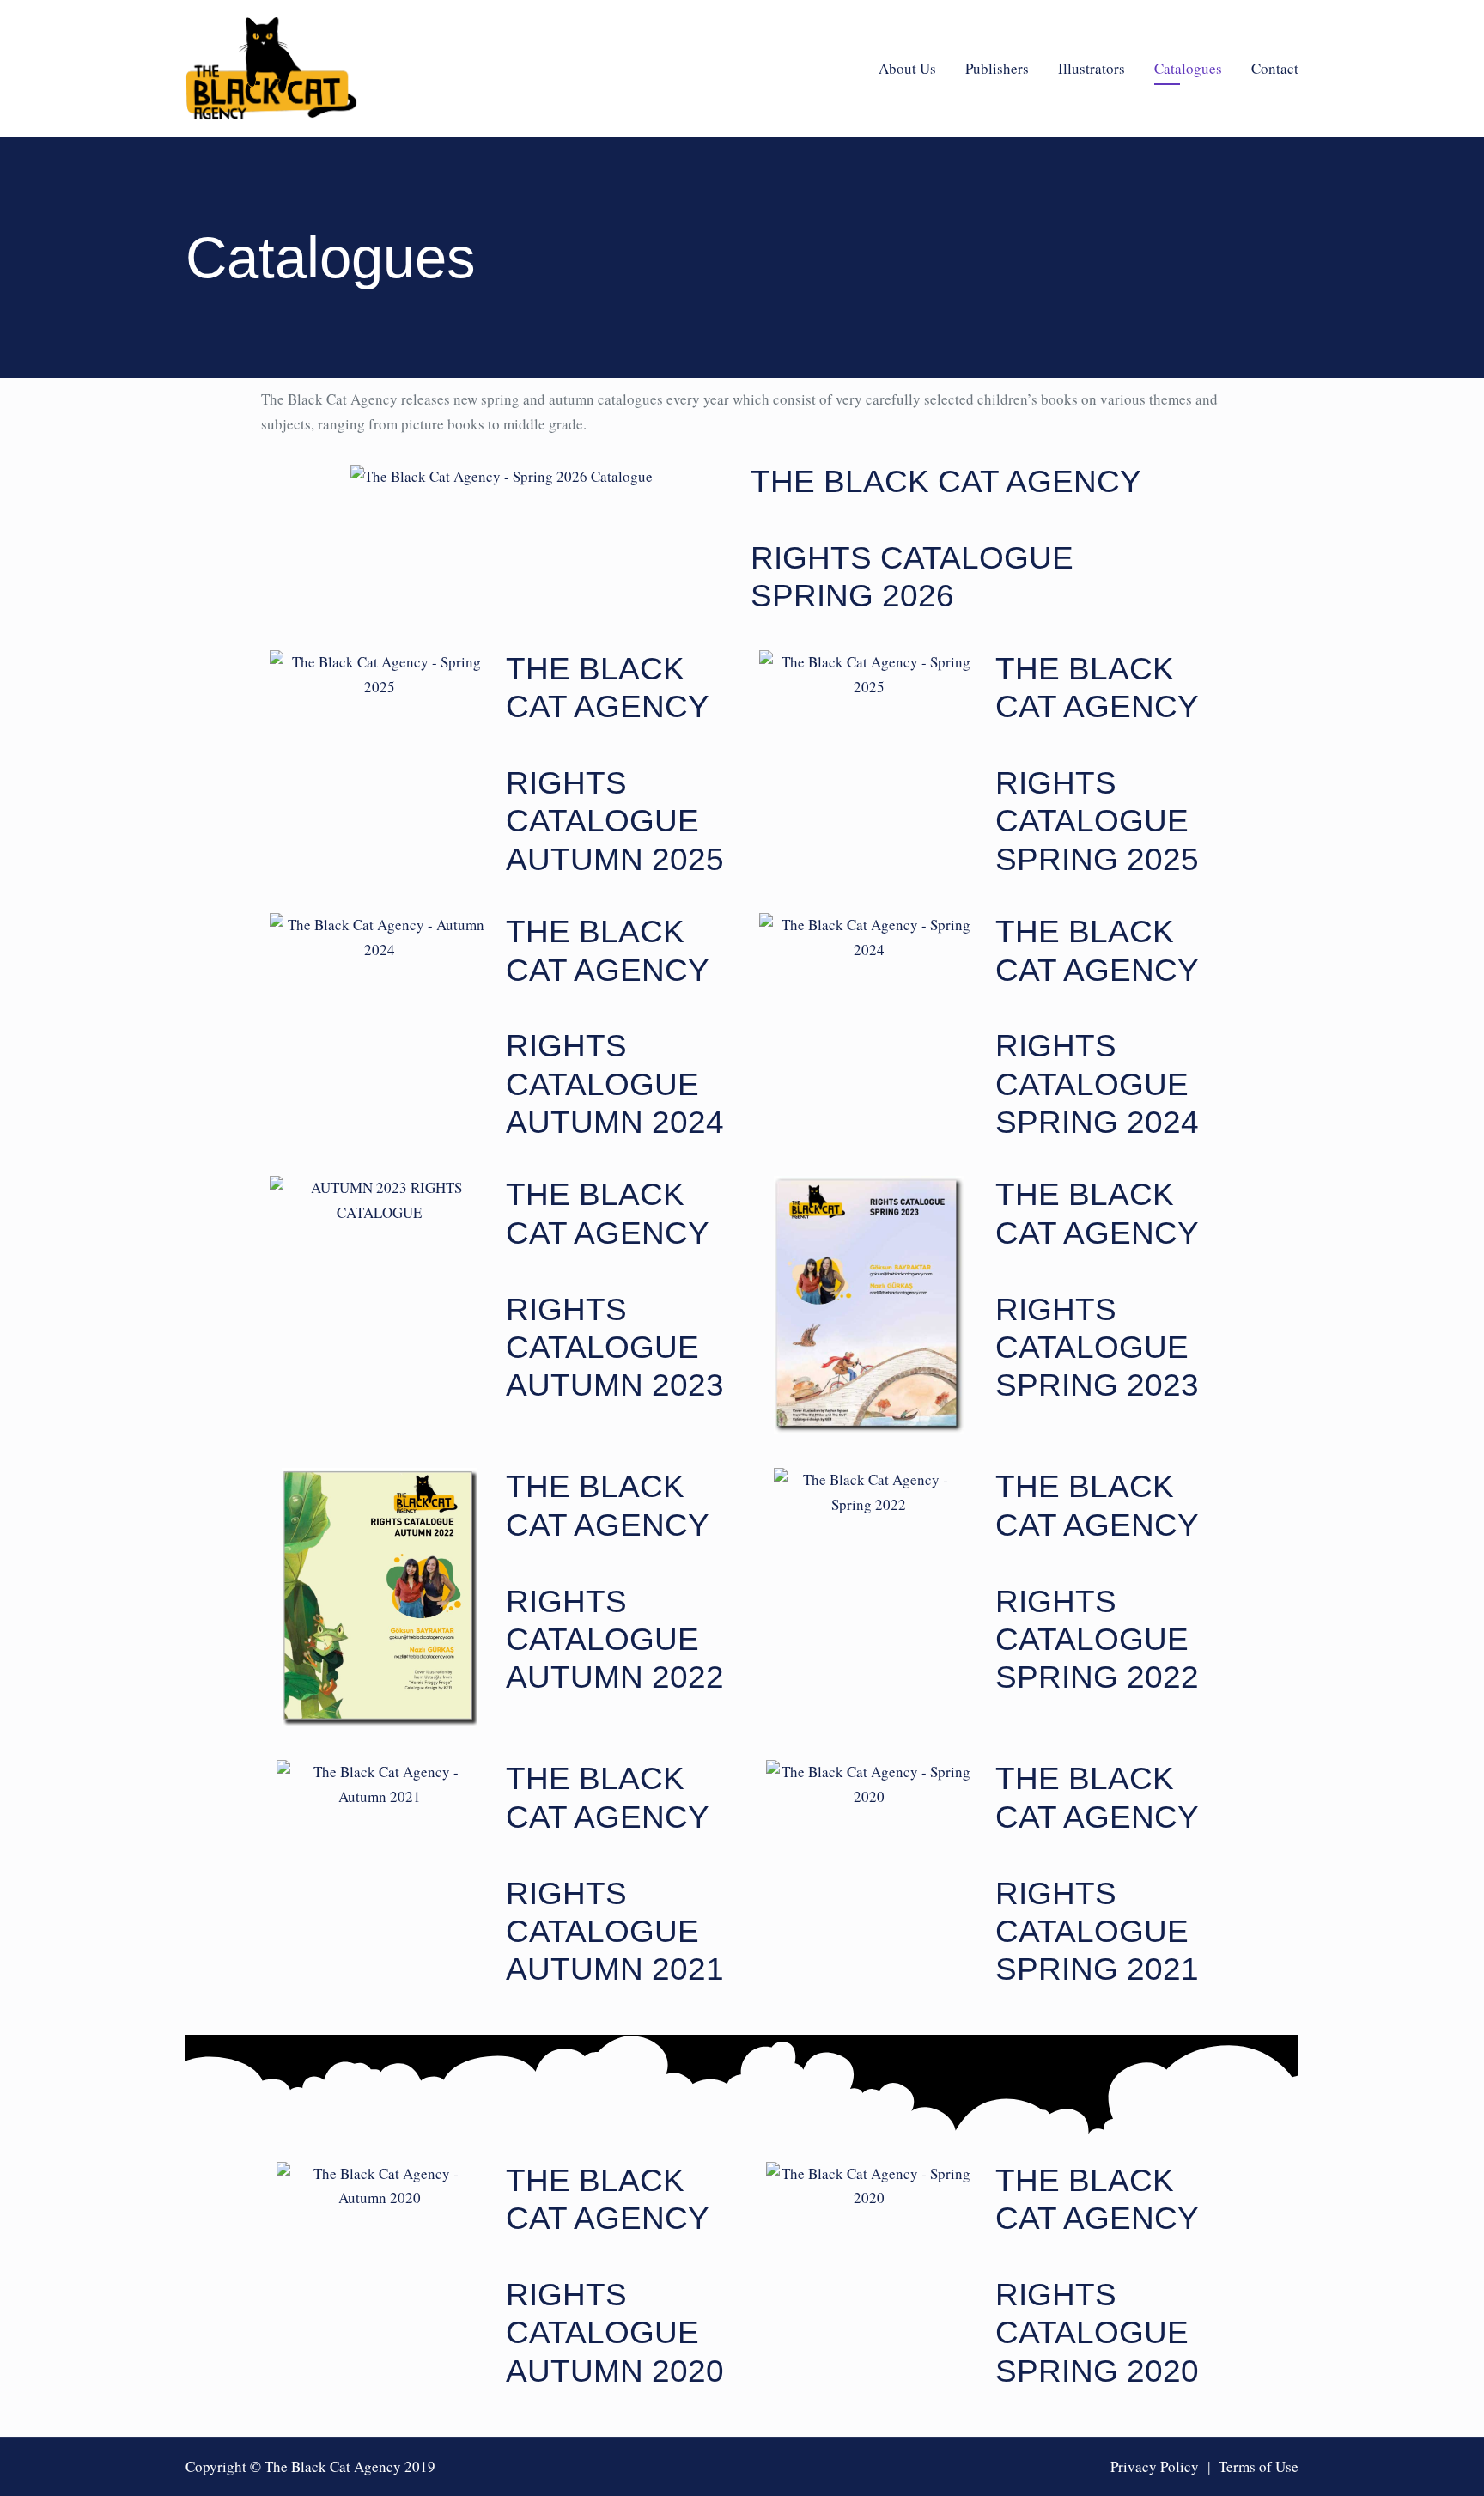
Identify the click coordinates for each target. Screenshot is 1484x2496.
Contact (1275, 68)
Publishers (997, 68)
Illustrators (1092, 68)
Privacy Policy (1155, 2466)
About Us (907, 68)
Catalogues (1188, 68)
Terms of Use (1259, 2466)
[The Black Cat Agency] (271, 69)
